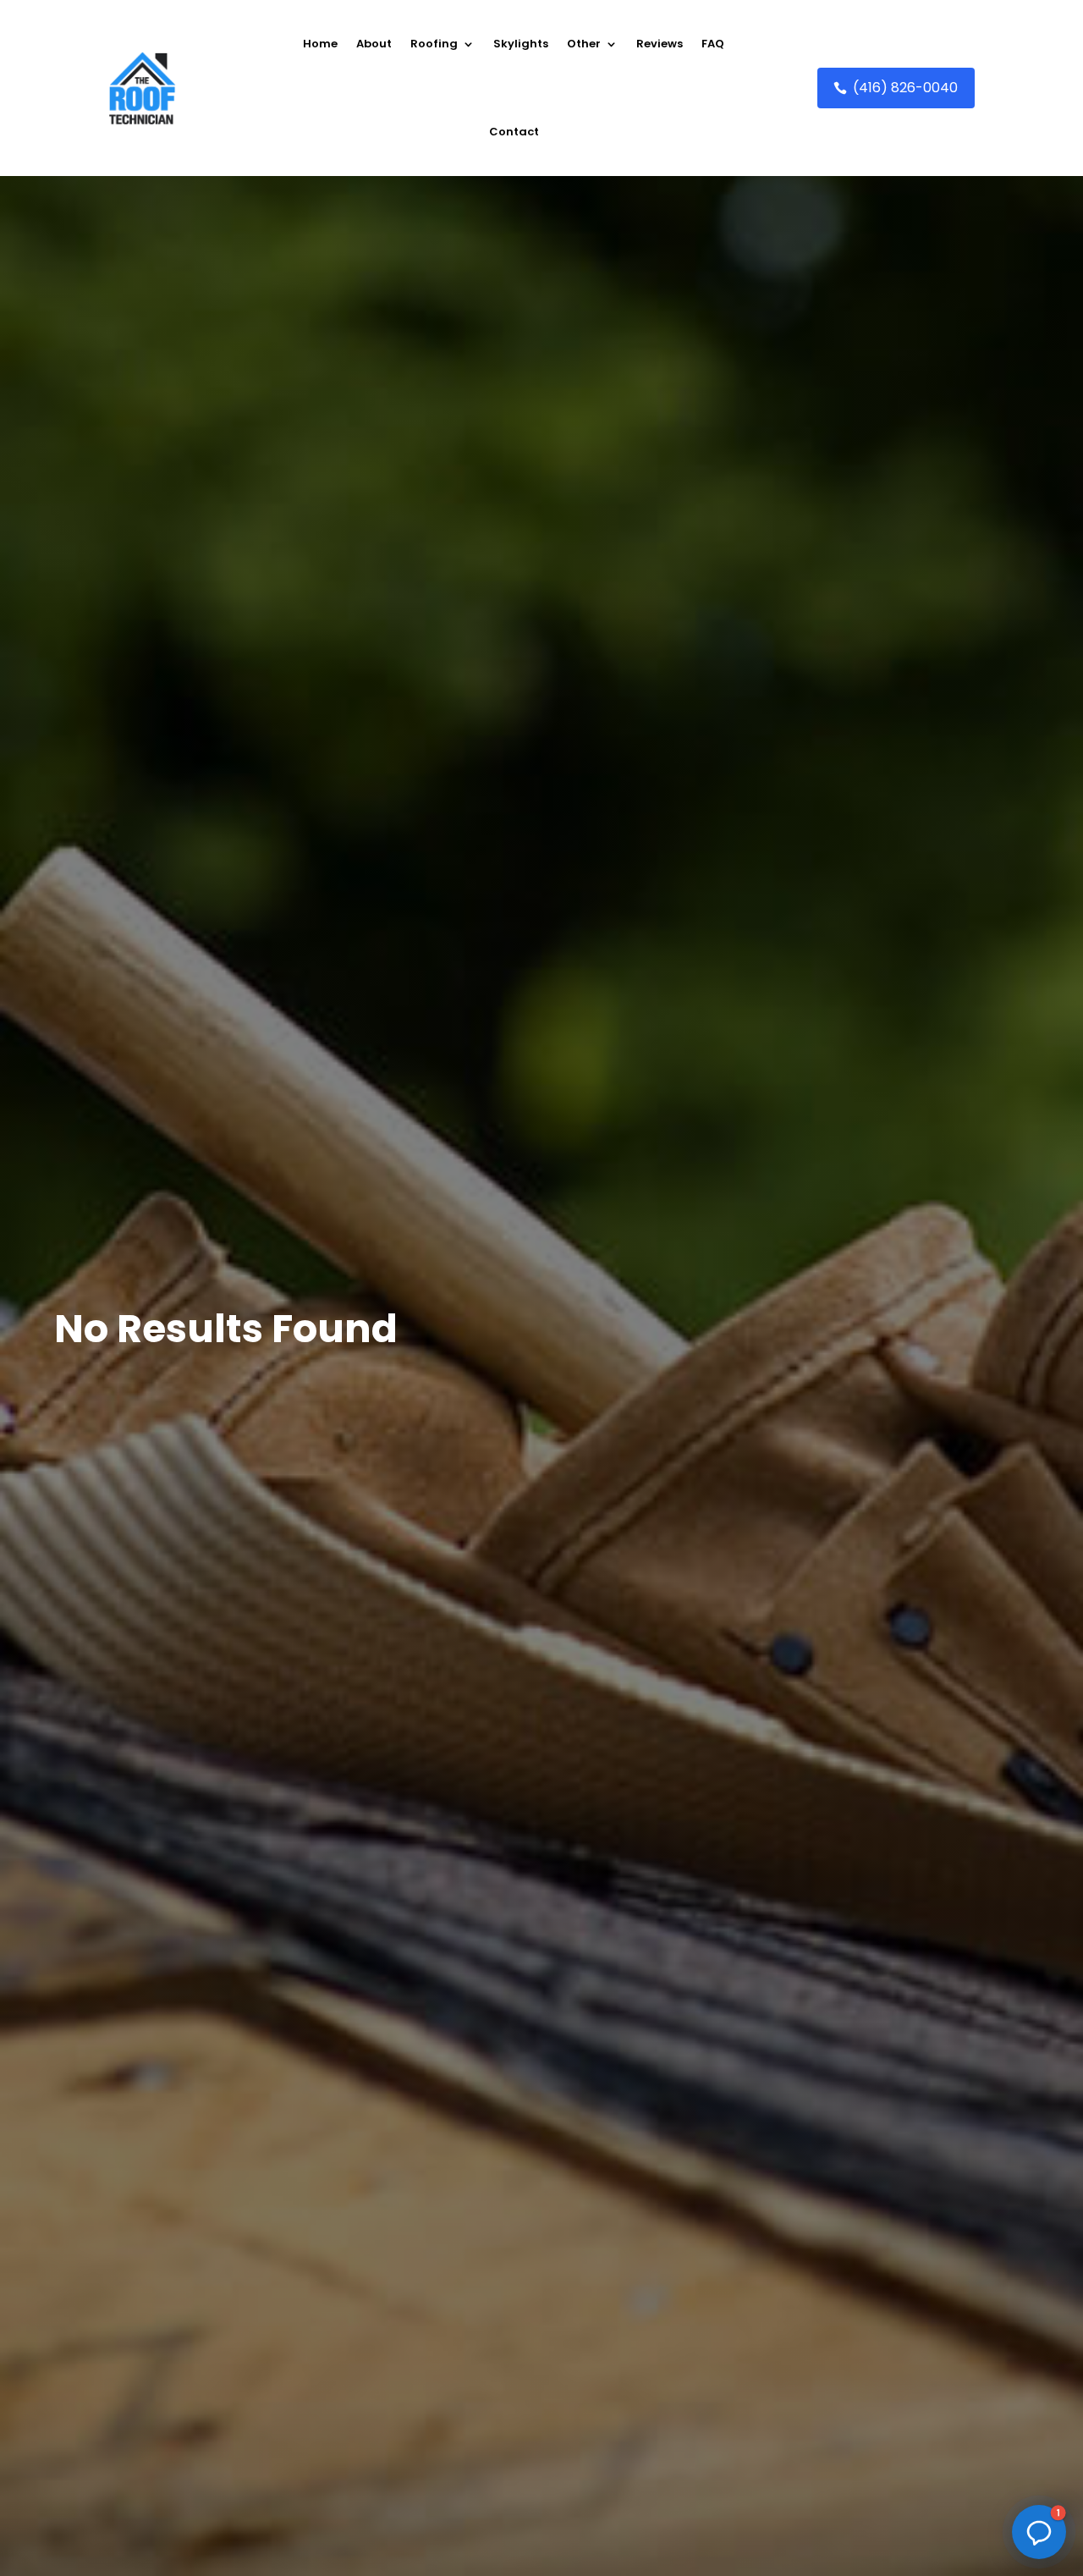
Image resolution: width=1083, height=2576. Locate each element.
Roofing (434, 44)
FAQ (713, 44)
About (374, 44)
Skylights (521, 44)
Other (584, 44)
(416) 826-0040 (905, 88)
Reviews (660, 44)
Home (320, 44)
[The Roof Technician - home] (142, 88)
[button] (1039, 2532)
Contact (514, 132)
